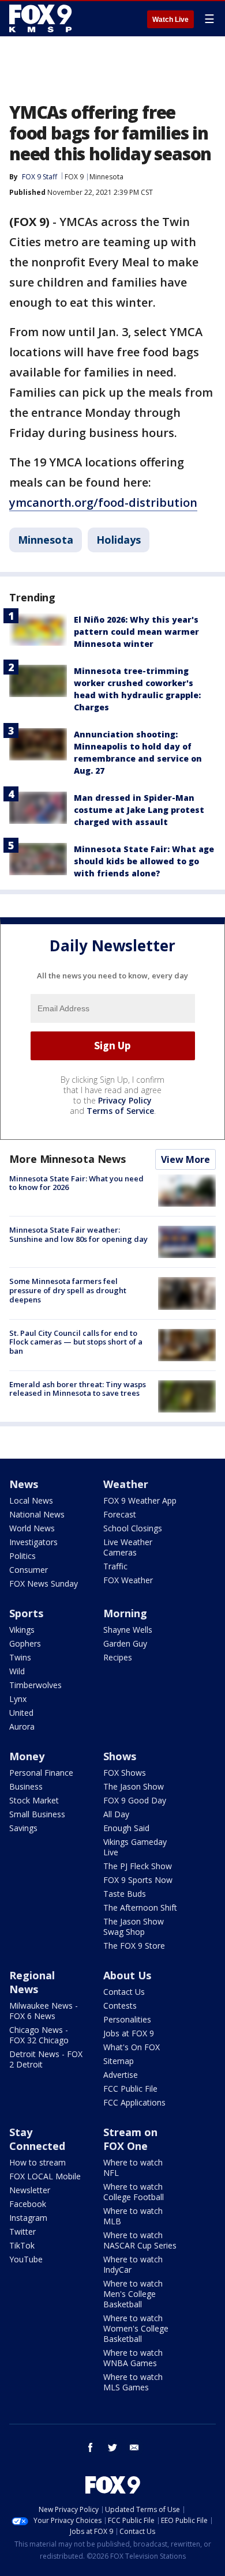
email (134, 2447)
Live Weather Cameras (128, 1547)
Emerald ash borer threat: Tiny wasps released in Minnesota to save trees (78, 1389)
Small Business (37, 1814)
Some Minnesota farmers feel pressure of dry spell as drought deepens (68, 1290)
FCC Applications (134, 2102)
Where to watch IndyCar (133, 2264)
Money (27, 1756)
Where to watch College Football (134, 2192)
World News (32, 1528)
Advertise (121, 2075)
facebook (91, 2447)
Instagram (28, 2218)
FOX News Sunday (44, 1583)
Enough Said (126, 1828)
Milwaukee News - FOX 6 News (44, 2011)
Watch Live (170, 20)
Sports (26, 1613)
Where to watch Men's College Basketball (133, 2294)
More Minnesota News (67, 1159)
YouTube (26, 2259)
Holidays (119, 540)
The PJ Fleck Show (138, 1866)
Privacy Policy (125, 1100)
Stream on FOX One (130, 2139)
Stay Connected (37, 2139)
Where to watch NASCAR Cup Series (140, 2240)
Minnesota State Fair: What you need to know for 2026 (76, 1183)
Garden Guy (125, 1643)
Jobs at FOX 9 (129, 2033)
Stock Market (34, 1800)
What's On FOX (132, 2047)
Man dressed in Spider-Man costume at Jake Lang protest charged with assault (139, 810)
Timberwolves (35, 1685)
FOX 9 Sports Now (138, 1880)
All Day (116, 1814)
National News (37, 1514)
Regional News (32, 1982)
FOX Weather (128, 1580)
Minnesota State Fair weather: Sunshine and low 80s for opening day (78, 1234)
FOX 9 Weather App (140, 1500)
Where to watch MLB (133, 2216)
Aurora (22, 1726)
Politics (22, 1556)
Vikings (22, 1630)
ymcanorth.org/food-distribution (103, 502)
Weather (126, 1484)
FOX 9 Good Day (135, 1800)
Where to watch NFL (133, 2168)
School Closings (133, 1528)
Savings (23, 1828)
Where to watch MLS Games (133, 2382)
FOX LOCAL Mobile (45, 2176)
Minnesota (106, 177)
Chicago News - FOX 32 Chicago (39, 2035)
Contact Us (124, 1992)
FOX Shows (125, 1773)
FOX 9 (74, 177)
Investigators (33, 1542)
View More (185, 1159)
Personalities (127, 2019)
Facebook (28, 2204)
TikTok (22, 2245)
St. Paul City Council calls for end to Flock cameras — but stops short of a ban (76, 1342)
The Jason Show (134, 1786)
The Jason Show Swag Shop (134, 1927)
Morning (125, 1613)
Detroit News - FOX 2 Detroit (46, 2059)
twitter (112, 2447)
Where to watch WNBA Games (133, 2358)
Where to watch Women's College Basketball (136, 2328)
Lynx (18, 1699)
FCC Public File (130, 2089)
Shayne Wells (128, 1630)
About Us (127, 1975)
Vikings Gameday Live (135, 1847)
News (24, 1484)
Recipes (118, 1657)
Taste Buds (125, 1894)
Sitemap (119, 2061)
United (21, 1713)
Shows (120, 1756)
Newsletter (30, 2190)
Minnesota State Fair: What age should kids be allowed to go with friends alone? (144, 861)
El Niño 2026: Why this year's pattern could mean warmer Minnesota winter (136, 632)
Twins (20, 1657)
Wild (17, 1671)
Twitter (22, 2232)
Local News (31, 1500)
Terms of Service (120, 1111)
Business (26, 1786)
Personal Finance (41, 1773)
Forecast (120, 1514)
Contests (120, 2006)
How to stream (37, 2162)
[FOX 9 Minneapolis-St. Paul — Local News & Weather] (43, 18)
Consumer (29, 1570)
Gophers (25, 1643)
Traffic (115, 1566)
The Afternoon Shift (140, 1907)
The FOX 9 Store (134, 1946)
